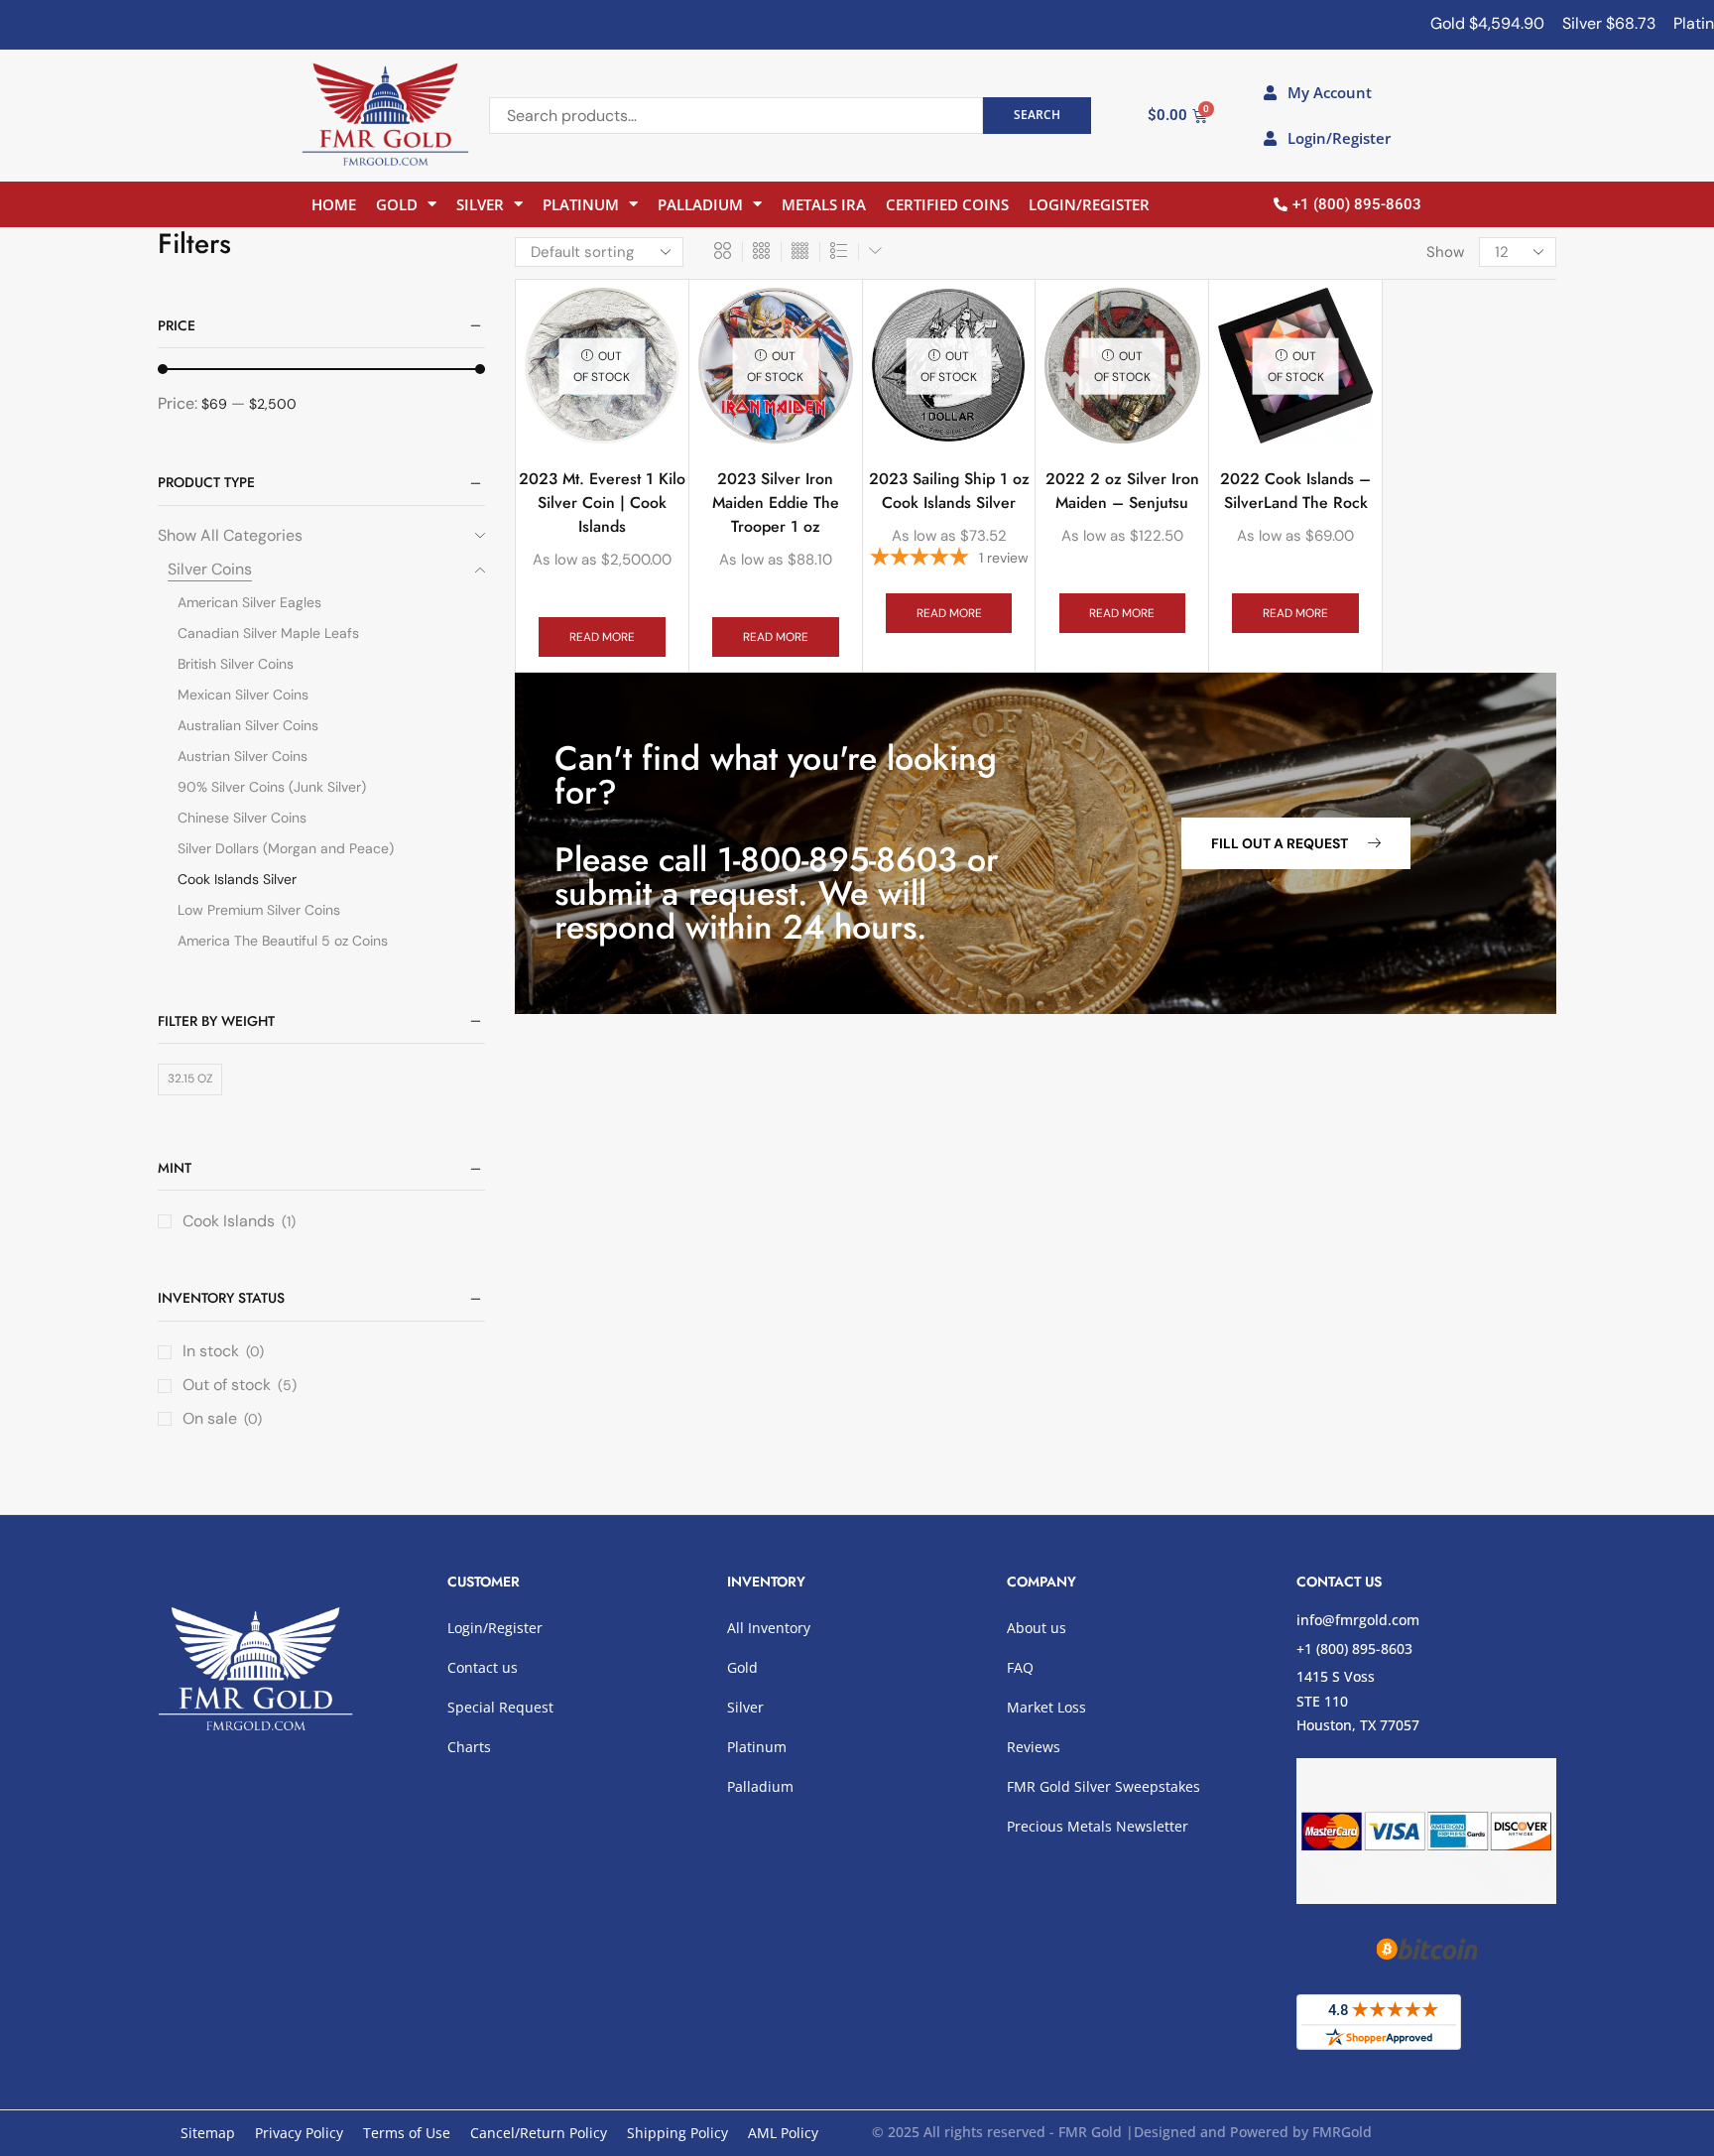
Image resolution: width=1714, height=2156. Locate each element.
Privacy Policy (299, 2133)
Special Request (500, 1707)
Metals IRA (824, 204)
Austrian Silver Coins (243, 756)
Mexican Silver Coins (243, 695)
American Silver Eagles (249, 602)
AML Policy (783, 2133)
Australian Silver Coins (248, 725)
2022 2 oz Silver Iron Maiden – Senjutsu (1122, 491)
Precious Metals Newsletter (1098, 1826)
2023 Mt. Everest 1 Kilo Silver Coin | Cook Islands (602, 503)
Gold (397, 204)
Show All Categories (230, 535)
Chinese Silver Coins (242, 818)
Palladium (700, 204)
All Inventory (769, 1628)
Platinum (581, 204)
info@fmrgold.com (1358, 1620)
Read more (602, 637)
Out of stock (240, 1385)
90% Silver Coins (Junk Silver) (272, 787)
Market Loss (1046, 1707)
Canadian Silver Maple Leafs (268, 633)
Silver (480, 204)
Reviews (1034, 1747)
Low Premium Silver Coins (259, 910)
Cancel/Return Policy (539, 2133)
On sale (222, 1418)
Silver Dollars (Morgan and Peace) (286, 848)
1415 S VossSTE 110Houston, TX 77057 (1358, 1701)
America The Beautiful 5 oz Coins (283, 941)
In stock (223, 1351)
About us (1037, 1628)
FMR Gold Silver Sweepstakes (1103, 1786)
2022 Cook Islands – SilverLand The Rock (1295, 491)
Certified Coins (947, 204)
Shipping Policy (677, 2133)
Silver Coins (210, 569)
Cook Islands (229, 1221)
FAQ (1020, 1667)
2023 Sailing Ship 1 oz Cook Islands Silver (949, 491)
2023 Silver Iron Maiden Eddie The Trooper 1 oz (776, 503)
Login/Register (1089, 204)
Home (334, 204)
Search (1037, 114)
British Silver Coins (236, 664)
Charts (469, 1747)
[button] (1296, 843)
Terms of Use (407, 2133)
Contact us (483, 1667)
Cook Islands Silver (237, 879)
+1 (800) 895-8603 (1354, 1649)
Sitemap (208, 2133)
